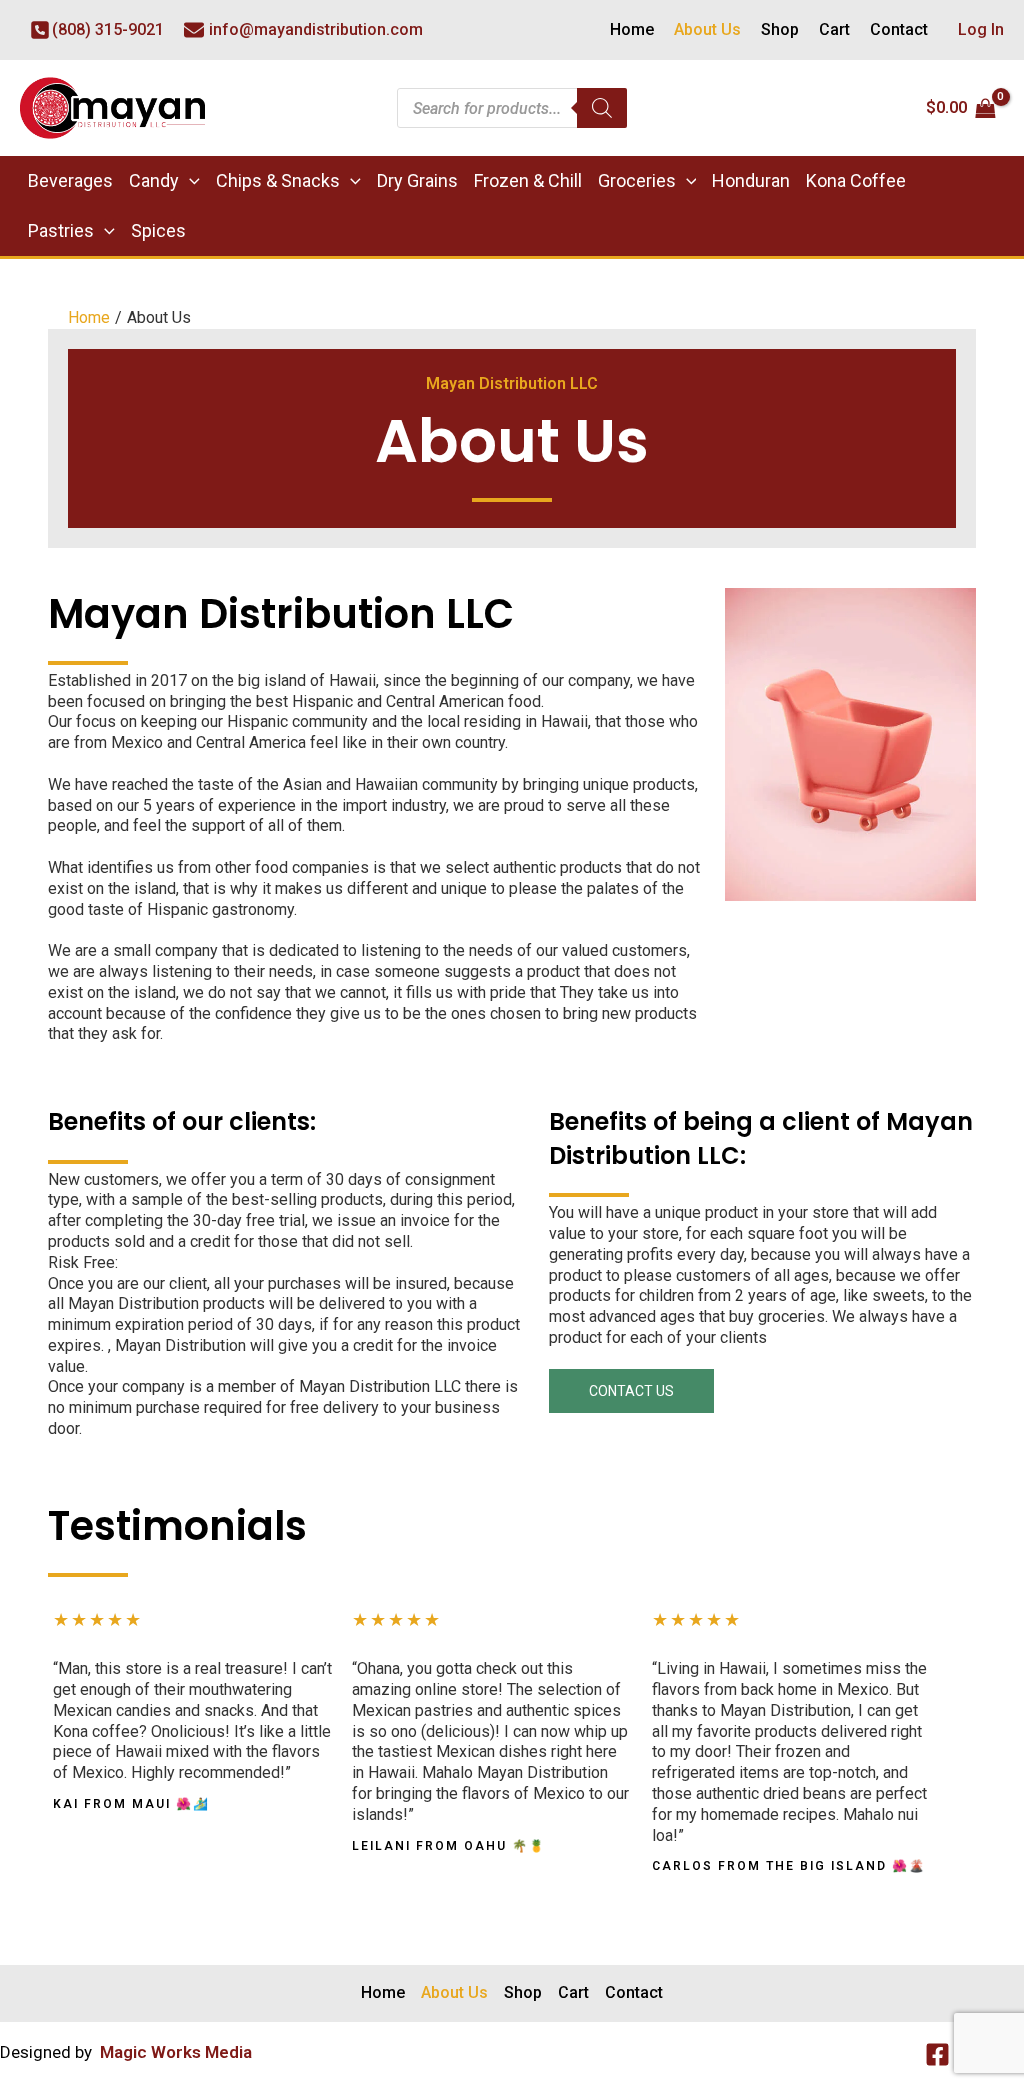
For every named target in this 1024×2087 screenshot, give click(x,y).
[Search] (602, 108)
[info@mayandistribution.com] (303, 30)
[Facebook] (937, 2054)
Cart (834, 29)
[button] (189, 181)
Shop (780, 29)
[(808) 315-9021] (97, 30)
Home (632, 29)
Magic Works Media (176, 2052)
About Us (707, 29)
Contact (899, 29)
